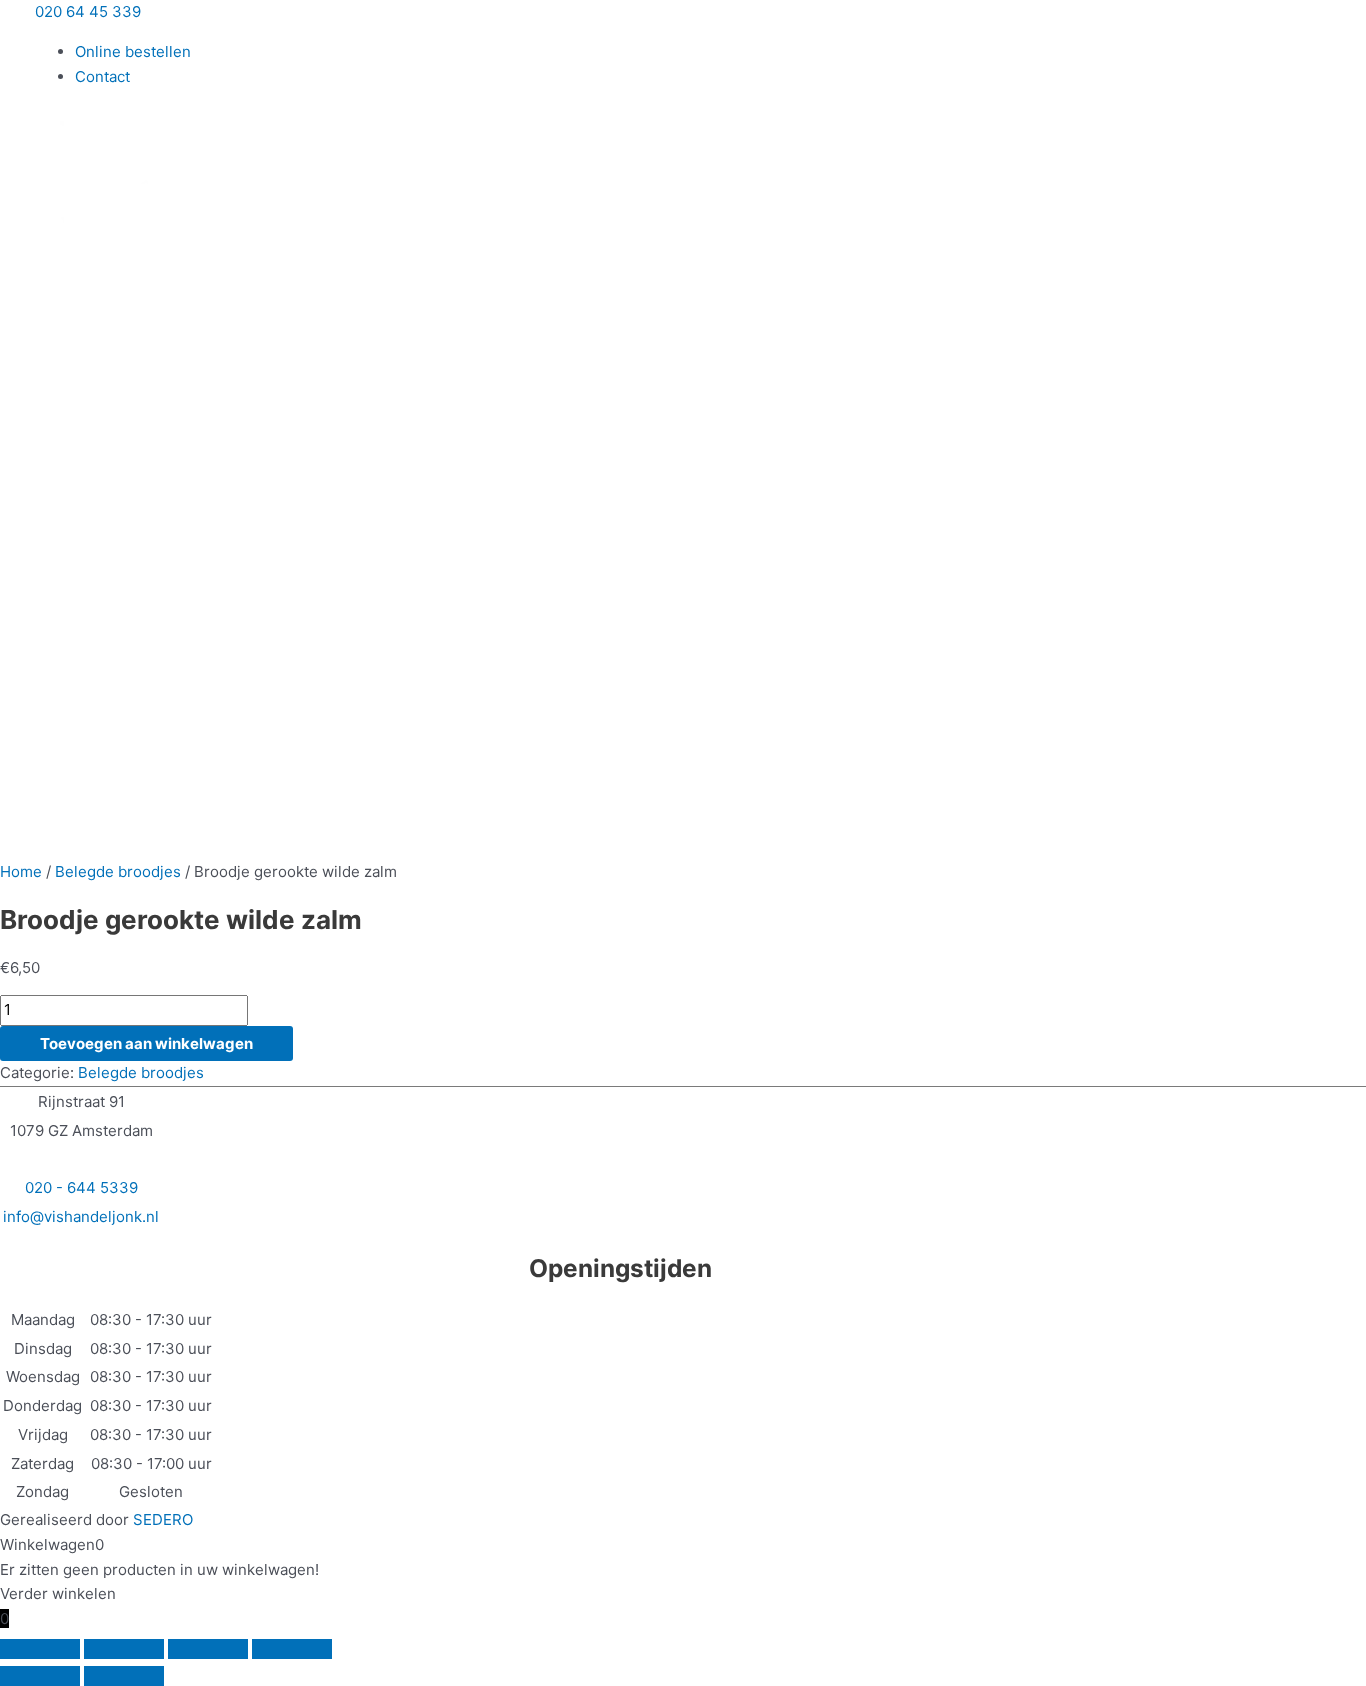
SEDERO (163, 1519)
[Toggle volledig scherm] (124, 1649)
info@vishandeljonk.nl (81, 1216)
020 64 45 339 (88, 11)
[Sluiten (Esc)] (292, 1649)
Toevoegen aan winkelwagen (146, 1043)
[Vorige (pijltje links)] (40, 1676)
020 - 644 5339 (81, 1187)
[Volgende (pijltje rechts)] (124, 1676)
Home (21, 871)
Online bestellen (133, 51)
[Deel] (208, 1649)
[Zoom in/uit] (40, 1649)
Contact (102, 76)
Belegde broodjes (118, 871)
